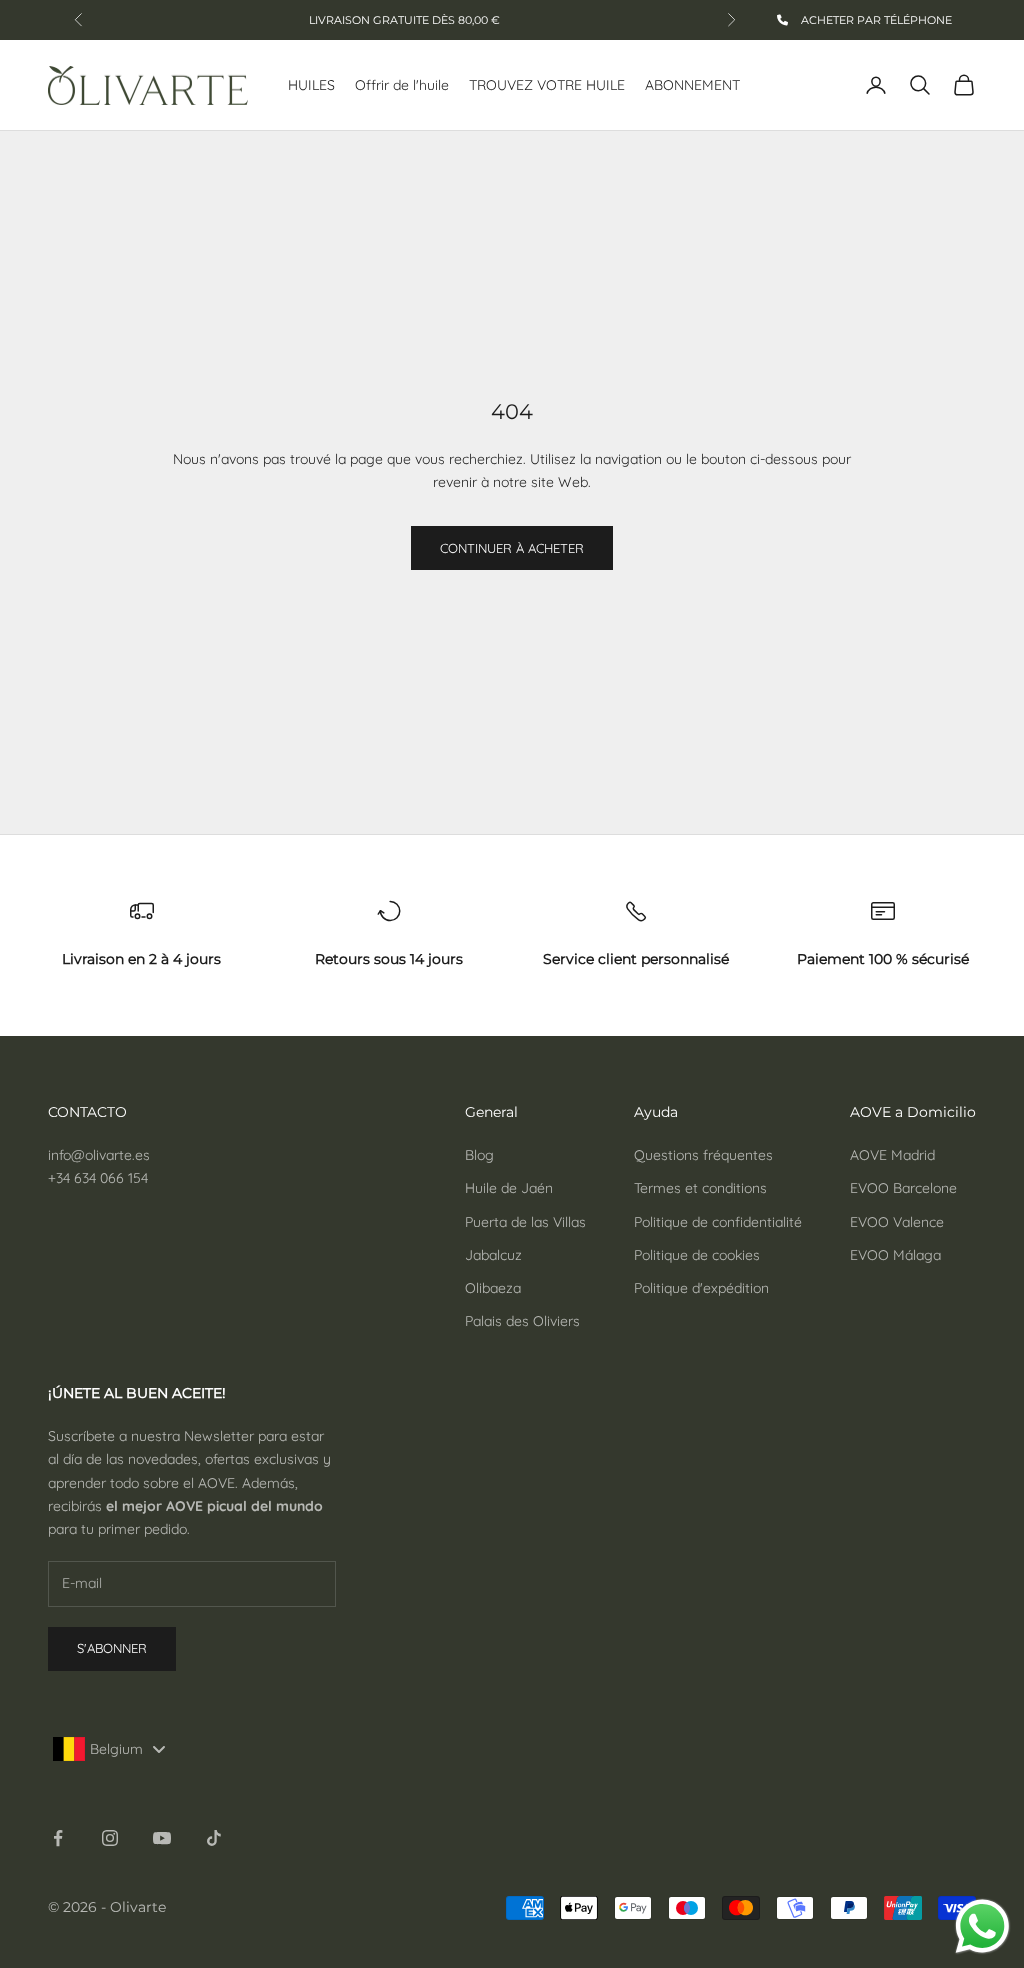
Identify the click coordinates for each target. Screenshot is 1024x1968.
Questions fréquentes (703, 1155)
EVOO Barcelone (903, 1188)
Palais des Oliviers (522, 1321)
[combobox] (114, 1749)
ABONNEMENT (692, 85)
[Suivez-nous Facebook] (58, 1838)
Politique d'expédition (701, 1288)
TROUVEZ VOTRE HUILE (547, 85)
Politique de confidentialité (718, 1222)
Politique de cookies (697, 1255)
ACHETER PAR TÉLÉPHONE (875, 20)
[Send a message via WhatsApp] (982, 1926)
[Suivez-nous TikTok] (214, 1838)
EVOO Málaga (895, 1255)
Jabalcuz (493, 1255)
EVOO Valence (897, 1222)
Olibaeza (493, 1288)
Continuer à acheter (512, 548)
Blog (479, 1155)
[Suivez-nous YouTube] (162, 1838)
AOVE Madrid (892, 1155)
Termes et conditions (700, 1188)
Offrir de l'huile (402, 85)
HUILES (311, 85)
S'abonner (112, 1648)
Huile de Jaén (509, 1188)
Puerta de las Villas (525, 1222)
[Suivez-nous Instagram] (110, 1838)
